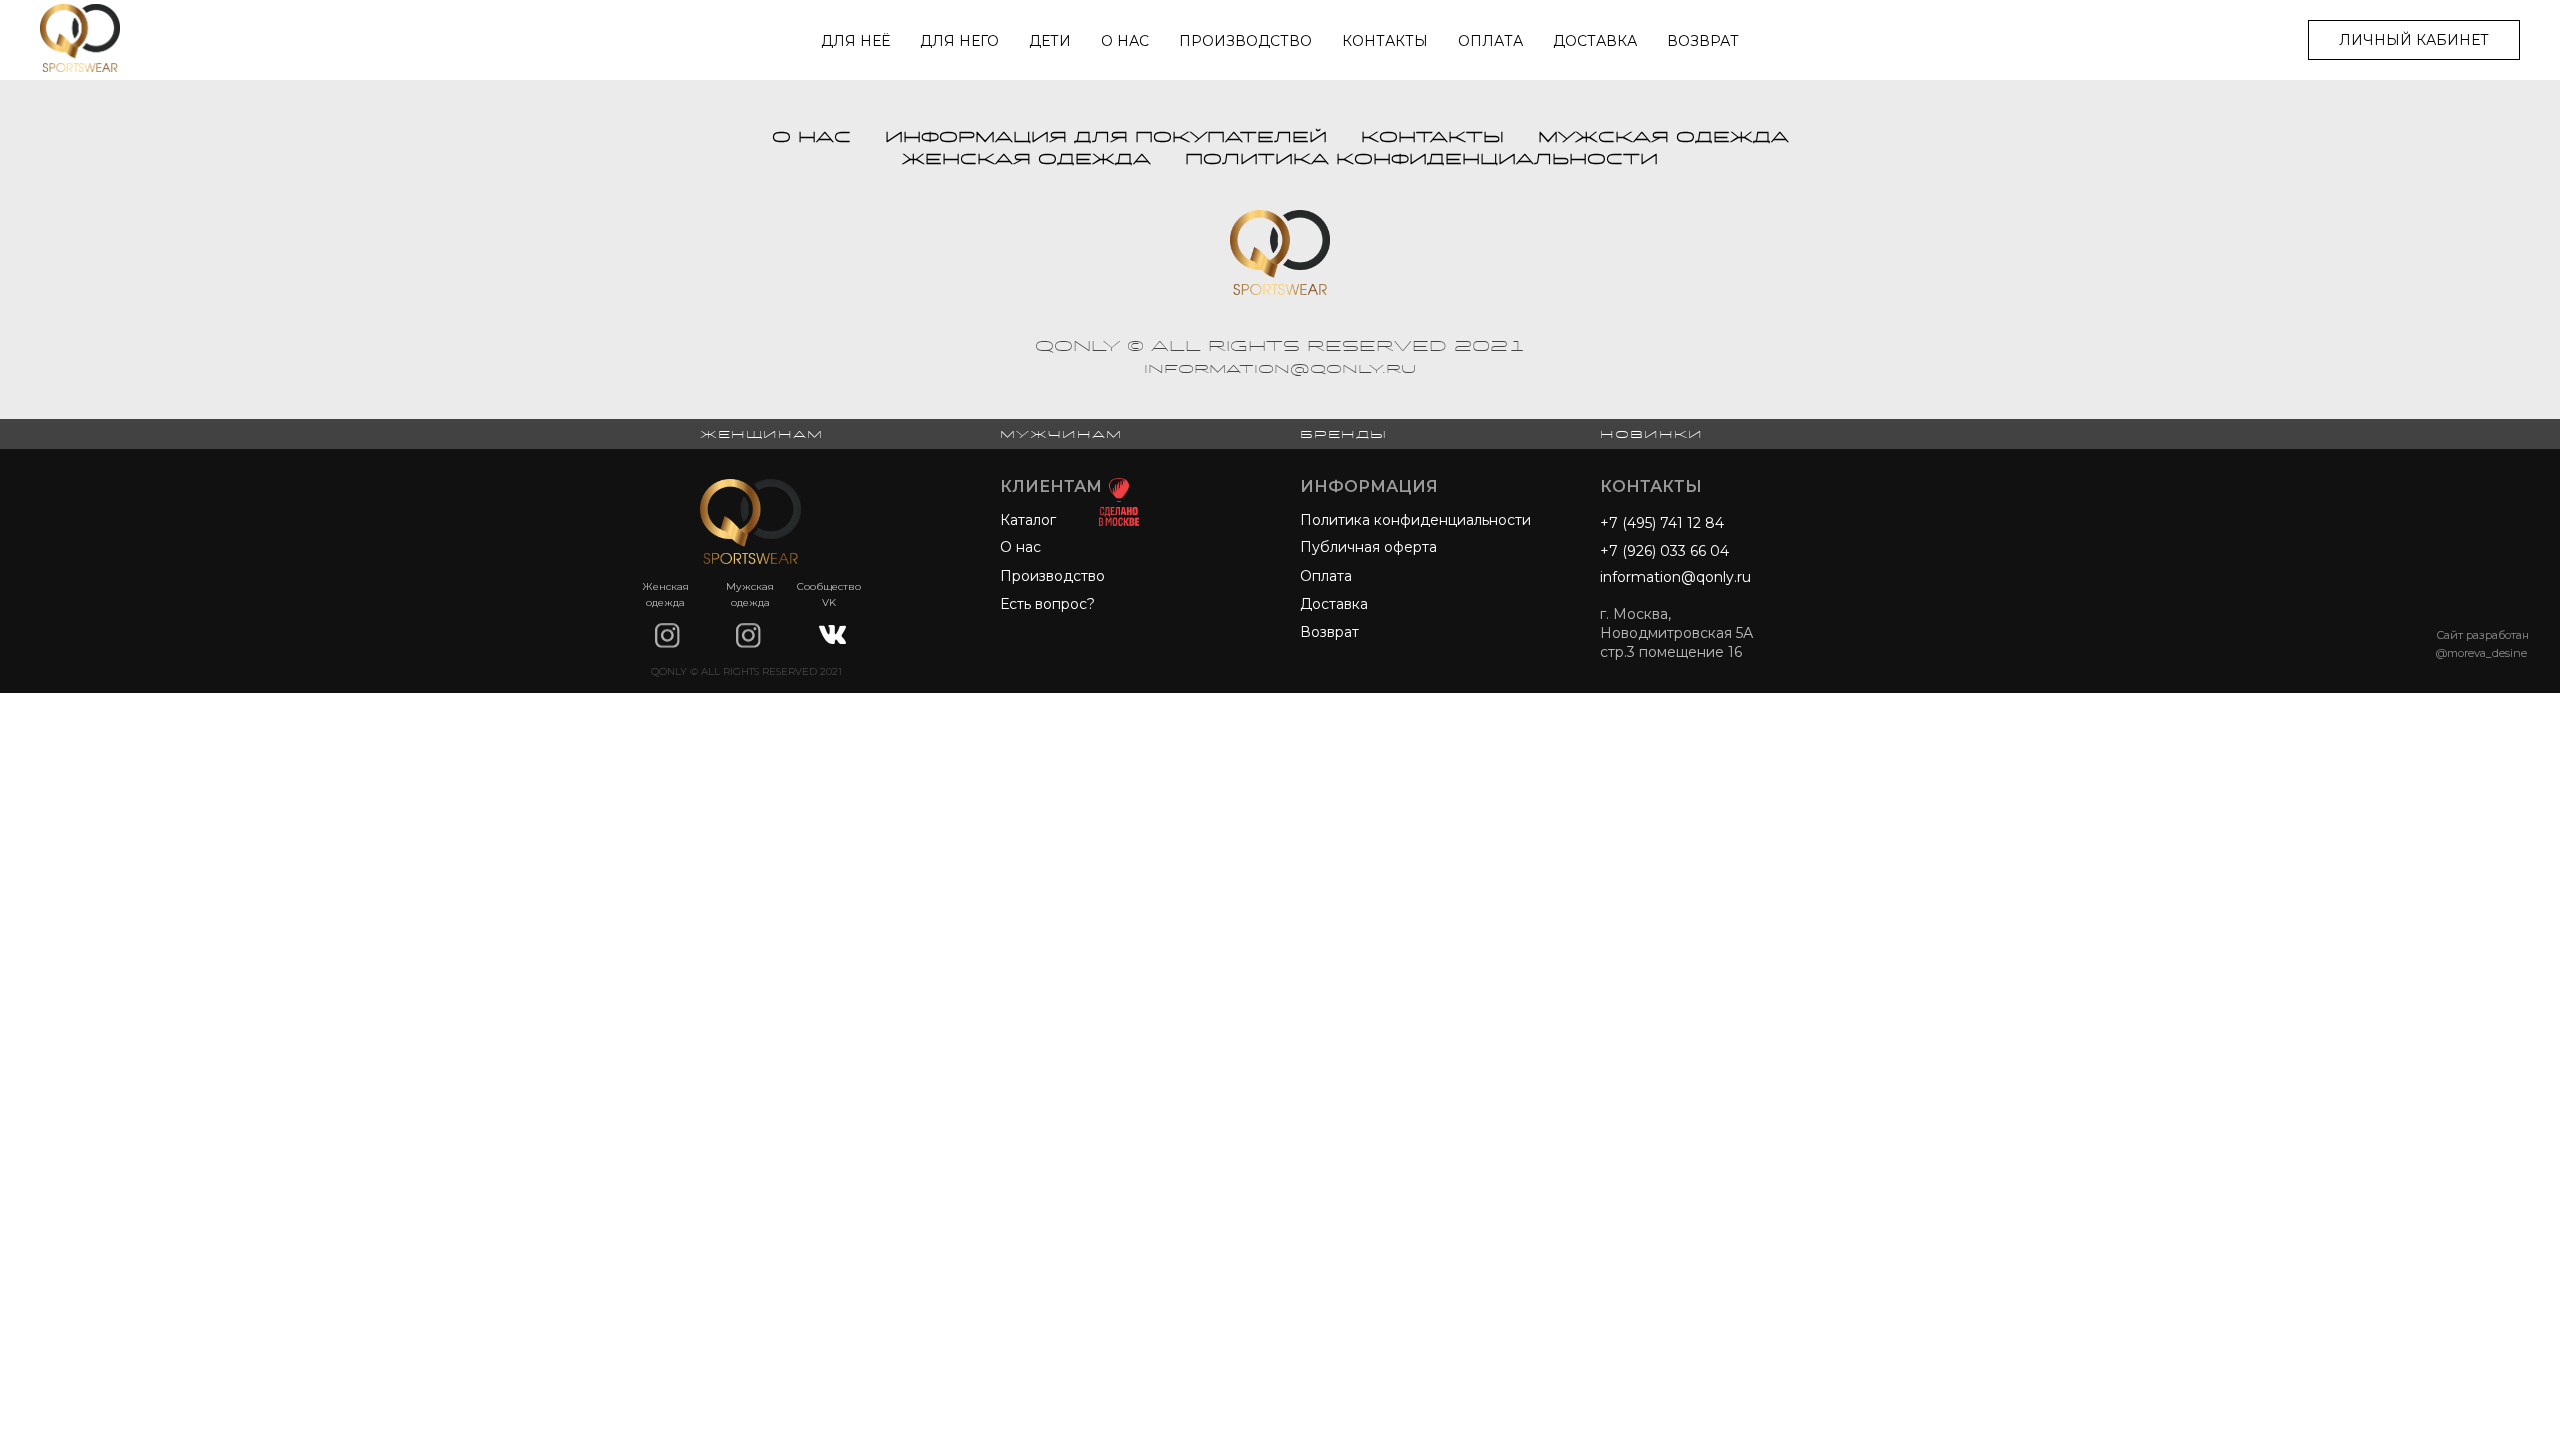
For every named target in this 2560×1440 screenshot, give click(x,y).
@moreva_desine (2481, 653)
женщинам (761, 434)
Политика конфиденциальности (1421, 159)
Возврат (1703, 41)
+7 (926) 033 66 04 (1664, 551)
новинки (1651, 434)
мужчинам (1061, 434)
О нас (1125, 41)
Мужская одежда (1663, 137)
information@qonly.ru (1675, 577)
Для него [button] (959, 41)
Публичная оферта (1368, 547)
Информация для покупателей (1106, 137)
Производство (1245, 41)
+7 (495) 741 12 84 (1662, 523)
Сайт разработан (2482, 635)
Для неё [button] (855, 41)
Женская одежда (1026, 159)
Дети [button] (1050, 41)
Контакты (1385, 41)
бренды (1343, 434)
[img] (667, 635)
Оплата (1490, 41)
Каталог (1028, 520)
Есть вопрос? (1047, 604)
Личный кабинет (2414, 40)
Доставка (1595, 41)
